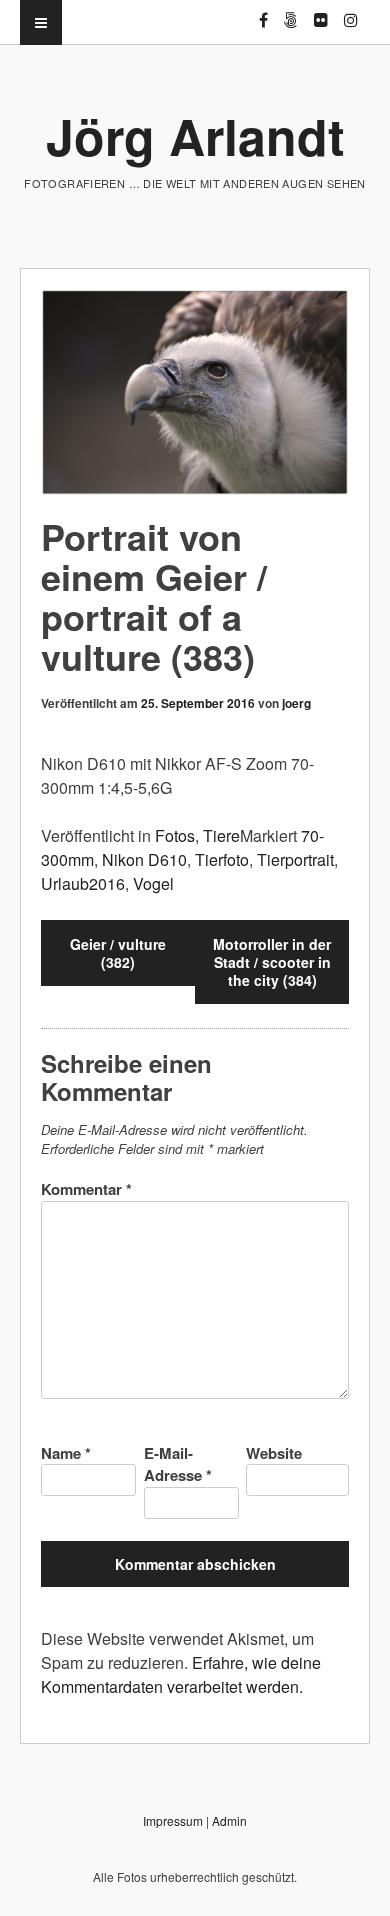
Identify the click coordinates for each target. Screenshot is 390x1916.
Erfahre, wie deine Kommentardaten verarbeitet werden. (181, 1674)
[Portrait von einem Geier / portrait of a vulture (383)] (195, 392)
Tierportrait (295, 859)
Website (274, 1453)
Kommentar (86, 1189)
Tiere (221, 835)
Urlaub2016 (83, 883)
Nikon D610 (144, 859)
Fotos (175, 835)
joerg (296, 703)
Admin (229, 1820)
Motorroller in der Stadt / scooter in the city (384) (272, 962)
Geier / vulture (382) (118, 953)
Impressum (173, 1820)
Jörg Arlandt (195, 135)
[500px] (291, 11)
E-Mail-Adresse (178, 1464)
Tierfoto (222, 859)
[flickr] (321, 11)
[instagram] (351, 11)
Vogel (153, 883)
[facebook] (263, 11)
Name (66, 1453)
